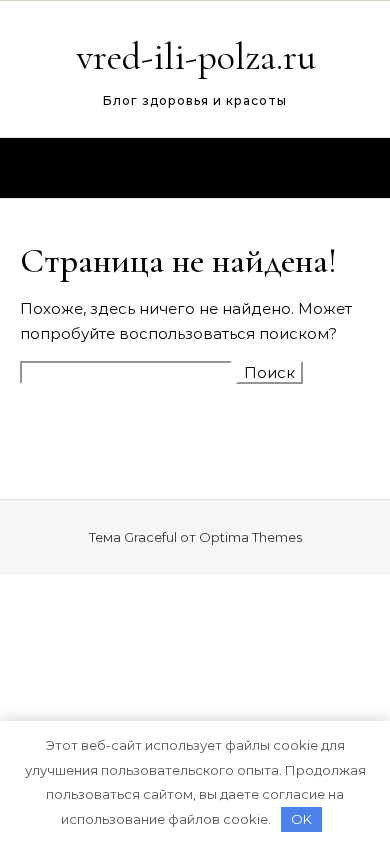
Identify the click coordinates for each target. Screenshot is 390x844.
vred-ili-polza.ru (196, 57)
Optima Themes (250, 537)
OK (301, 819)
